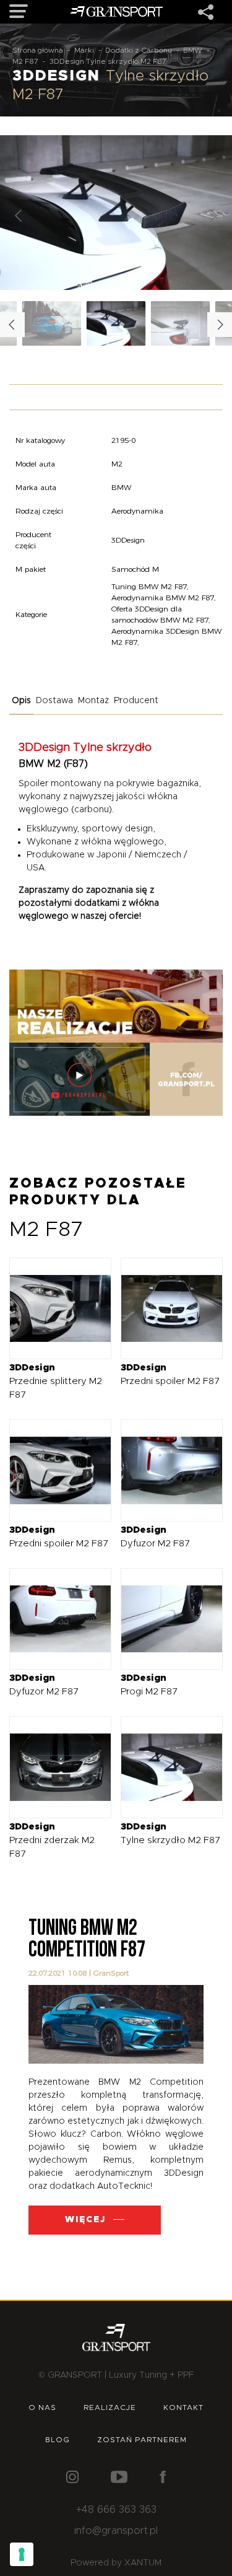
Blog (58, 2440)
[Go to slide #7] (52, 323)
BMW (193, 50)
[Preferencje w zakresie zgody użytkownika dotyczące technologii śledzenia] (22, 2554)
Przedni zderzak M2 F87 (52, 1840)
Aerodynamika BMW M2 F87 (163, 598)
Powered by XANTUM (116, 2563)
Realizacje (110, 2407)
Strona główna (38, 50)
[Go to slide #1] (116, 323)
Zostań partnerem (142, 2440)
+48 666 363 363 (116, 2510)
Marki (84, 50)
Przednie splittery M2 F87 (56, 1381)
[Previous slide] (19, 216)
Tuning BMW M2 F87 (149, 586)
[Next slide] (213, 216)
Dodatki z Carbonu (139, 50)
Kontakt (183, 2407)
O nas (42, 2407)
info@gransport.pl (116, 2531)
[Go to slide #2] (181, 323)
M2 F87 (25, 61)
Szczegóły (51, 1308)
